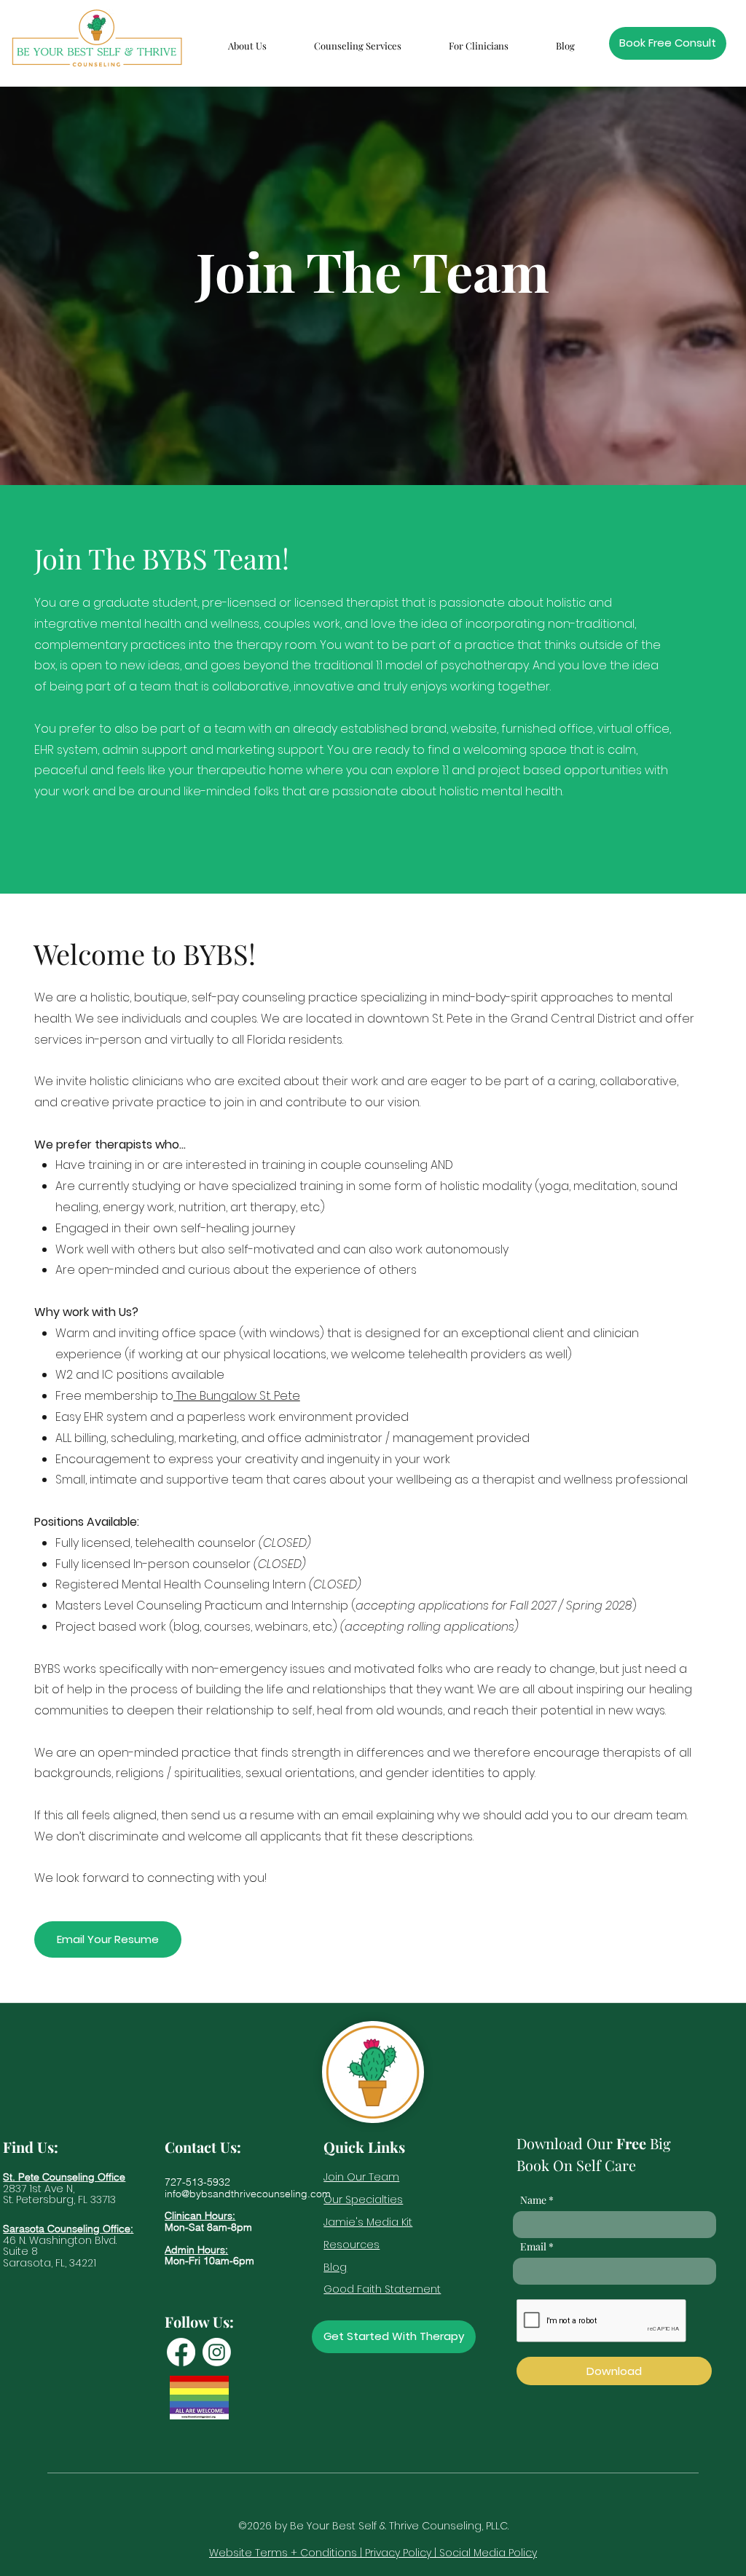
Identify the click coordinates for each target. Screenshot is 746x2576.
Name (533, 2200)
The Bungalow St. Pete (237, 1396)
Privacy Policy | (402, 2553)
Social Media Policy (488, 2553)
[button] (247, 39)
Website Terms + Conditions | (287, 2553)
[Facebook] (181, 2352)
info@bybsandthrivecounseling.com (248, 2194)
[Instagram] (217, 2352)
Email (533, 2247)
